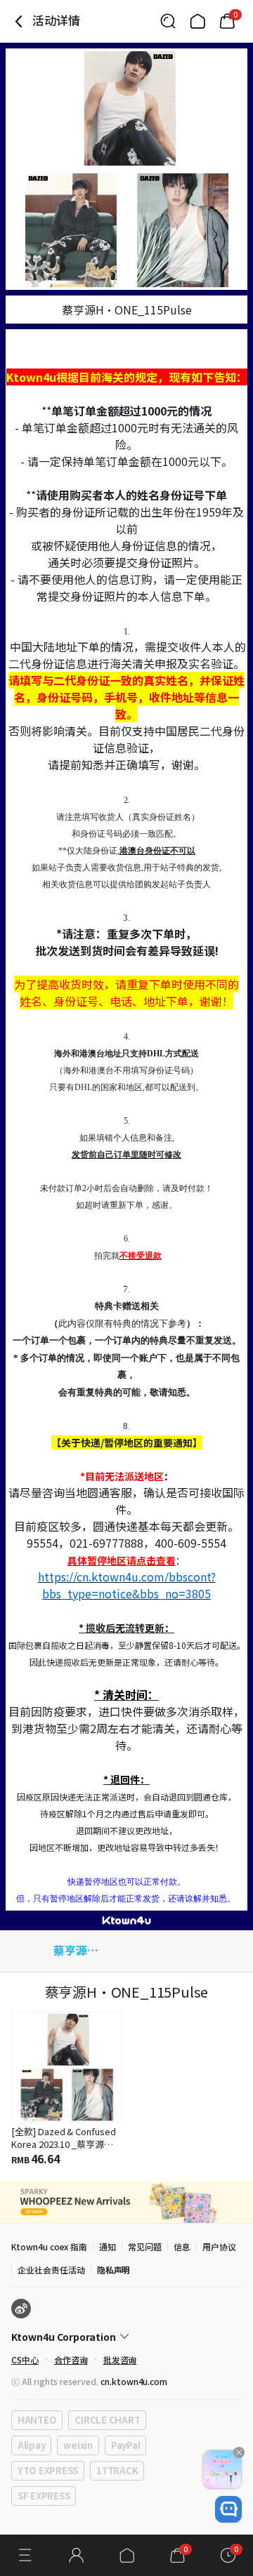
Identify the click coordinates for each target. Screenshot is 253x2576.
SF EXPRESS (44, 2496)
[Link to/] (197, 21)
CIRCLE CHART (107, 2420)
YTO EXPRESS (48, 2470)
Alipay (31, 2445)
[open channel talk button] (228, 2509)
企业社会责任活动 (51, 2270)
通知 (108, 2246)
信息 (182, 2246)
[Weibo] (21, 2309)
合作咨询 (71, 2359)
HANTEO (37, 2420)
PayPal (125, 2445)
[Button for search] (168, 21)
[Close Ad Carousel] (239, 2452)
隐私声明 (114, 2270)
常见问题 (145, 2246)
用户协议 (219, 2246)
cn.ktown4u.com (134, 2381)
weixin (78, 2445)
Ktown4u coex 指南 (49, 2246)
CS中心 (25, 2359)
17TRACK (117, 2470)
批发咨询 (120, 2359)
